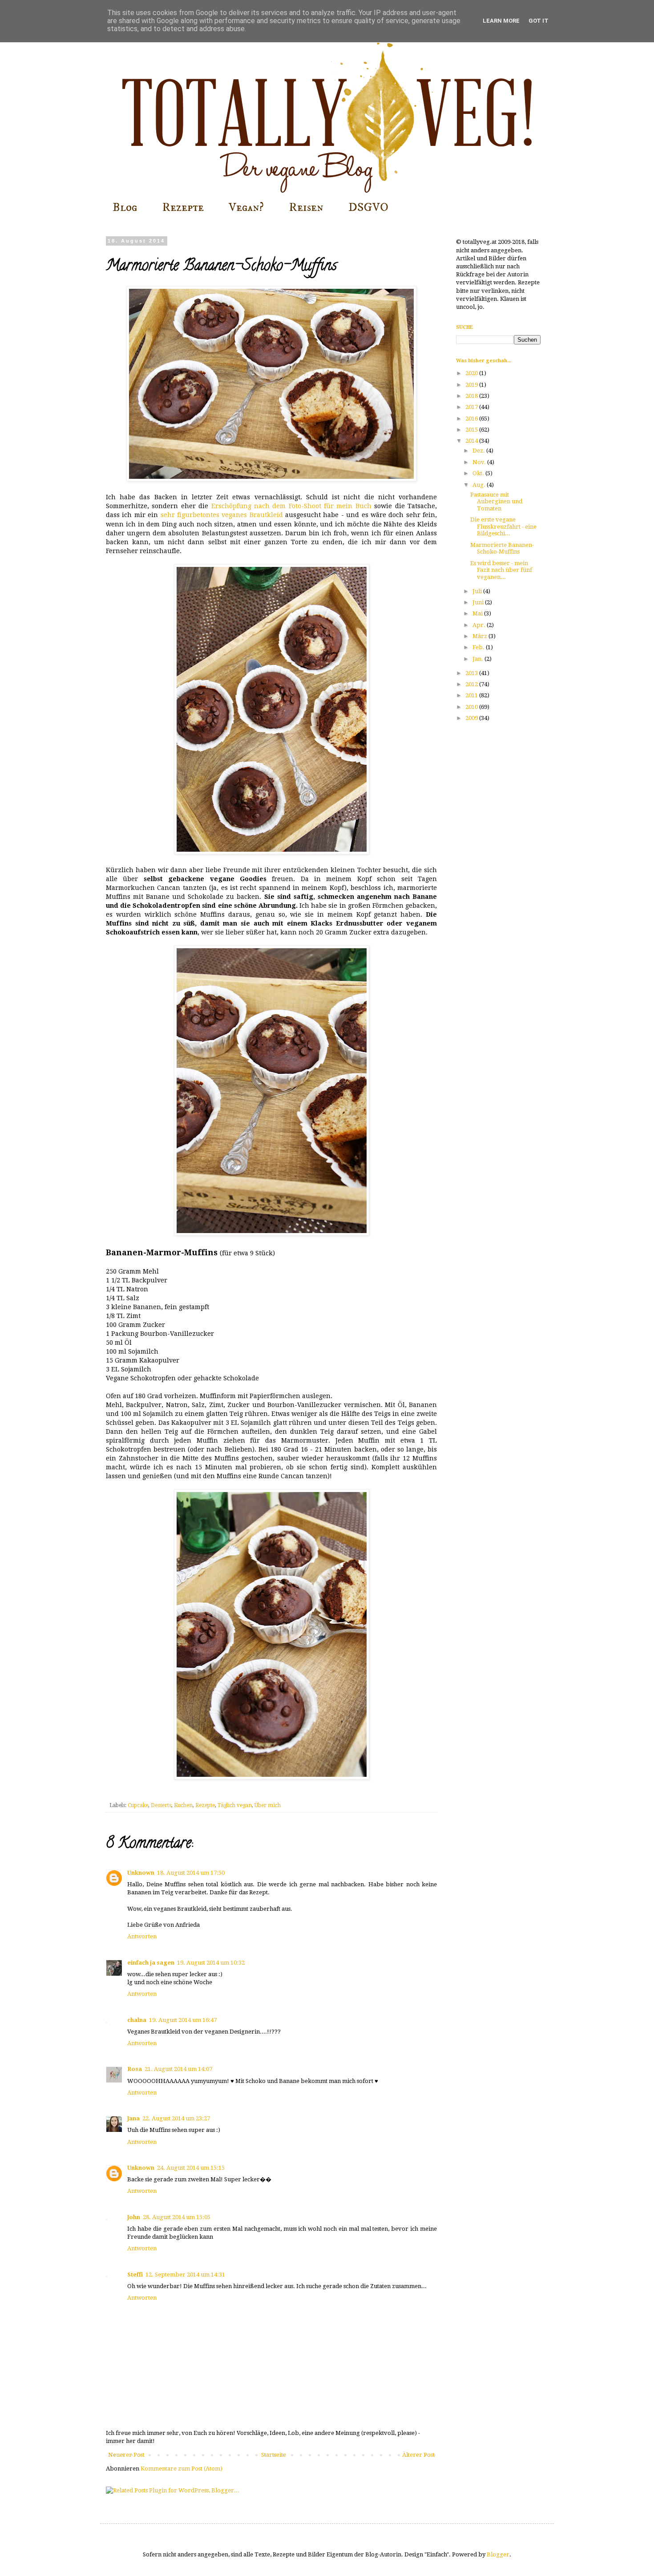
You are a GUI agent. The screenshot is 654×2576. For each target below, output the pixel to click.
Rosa (135, 2069)
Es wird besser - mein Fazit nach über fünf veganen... (501, 570)
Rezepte (183, 207)
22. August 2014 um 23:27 (176, 2118)
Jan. (478, 659)
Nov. (480, 462)
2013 (472, 673)
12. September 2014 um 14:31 (185, 2275)
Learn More (501, 21)
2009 (472, 718)
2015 (472, 430)
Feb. (479, 647)
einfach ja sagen (151, 1963)
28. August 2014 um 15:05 (177, 2217)
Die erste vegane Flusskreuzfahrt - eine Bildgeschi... (503, 526)
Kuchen (183, 1805)
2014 (472, 441)
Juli (478, 591)
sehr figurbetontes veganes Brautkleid (222, 515)
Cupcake (138, 1805)
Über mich (268, 1805)
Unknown (141, 1873)
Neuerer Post (126, 2455)
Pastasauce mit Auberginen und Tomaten (496, 501)
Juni (479, 602)
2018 (472, 396)
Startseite (274, 2455)
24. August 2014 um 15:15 (191, 2168)
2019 (472, 385)
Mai (478, 613)
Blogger (498, 2554)
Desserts (161, 1805)
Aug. (480, 485)
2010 (472, 707)
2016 (472, 419)
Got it (539, 21)
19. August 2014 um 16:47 (183, 2020)
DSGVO (368, 207)
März (480, 636)
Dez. (479, 451)
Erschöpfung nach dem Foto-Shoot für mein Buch (291, 506)
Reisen (306, 207)
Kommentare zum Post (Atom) (182, 2469)
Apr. (480, 625)
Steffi (135, 2275)
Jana (133, 2118)
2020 (472, 373)
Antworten (142, 1936)
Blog (125, 207)
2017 (472, 407)
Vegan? (246, 207)
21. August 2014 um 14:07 (178, 2069)
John (134, 2217)
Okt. (479, 473)
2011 (472, 695)
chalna (137, 2020)
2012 (472, 684)
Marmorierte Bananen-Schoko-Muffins (502, 548)
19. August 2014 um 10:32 (211, 1963)
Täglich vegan (235, 1805)
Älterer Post (418, 2455)
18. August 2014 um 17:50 (191, 1873)
